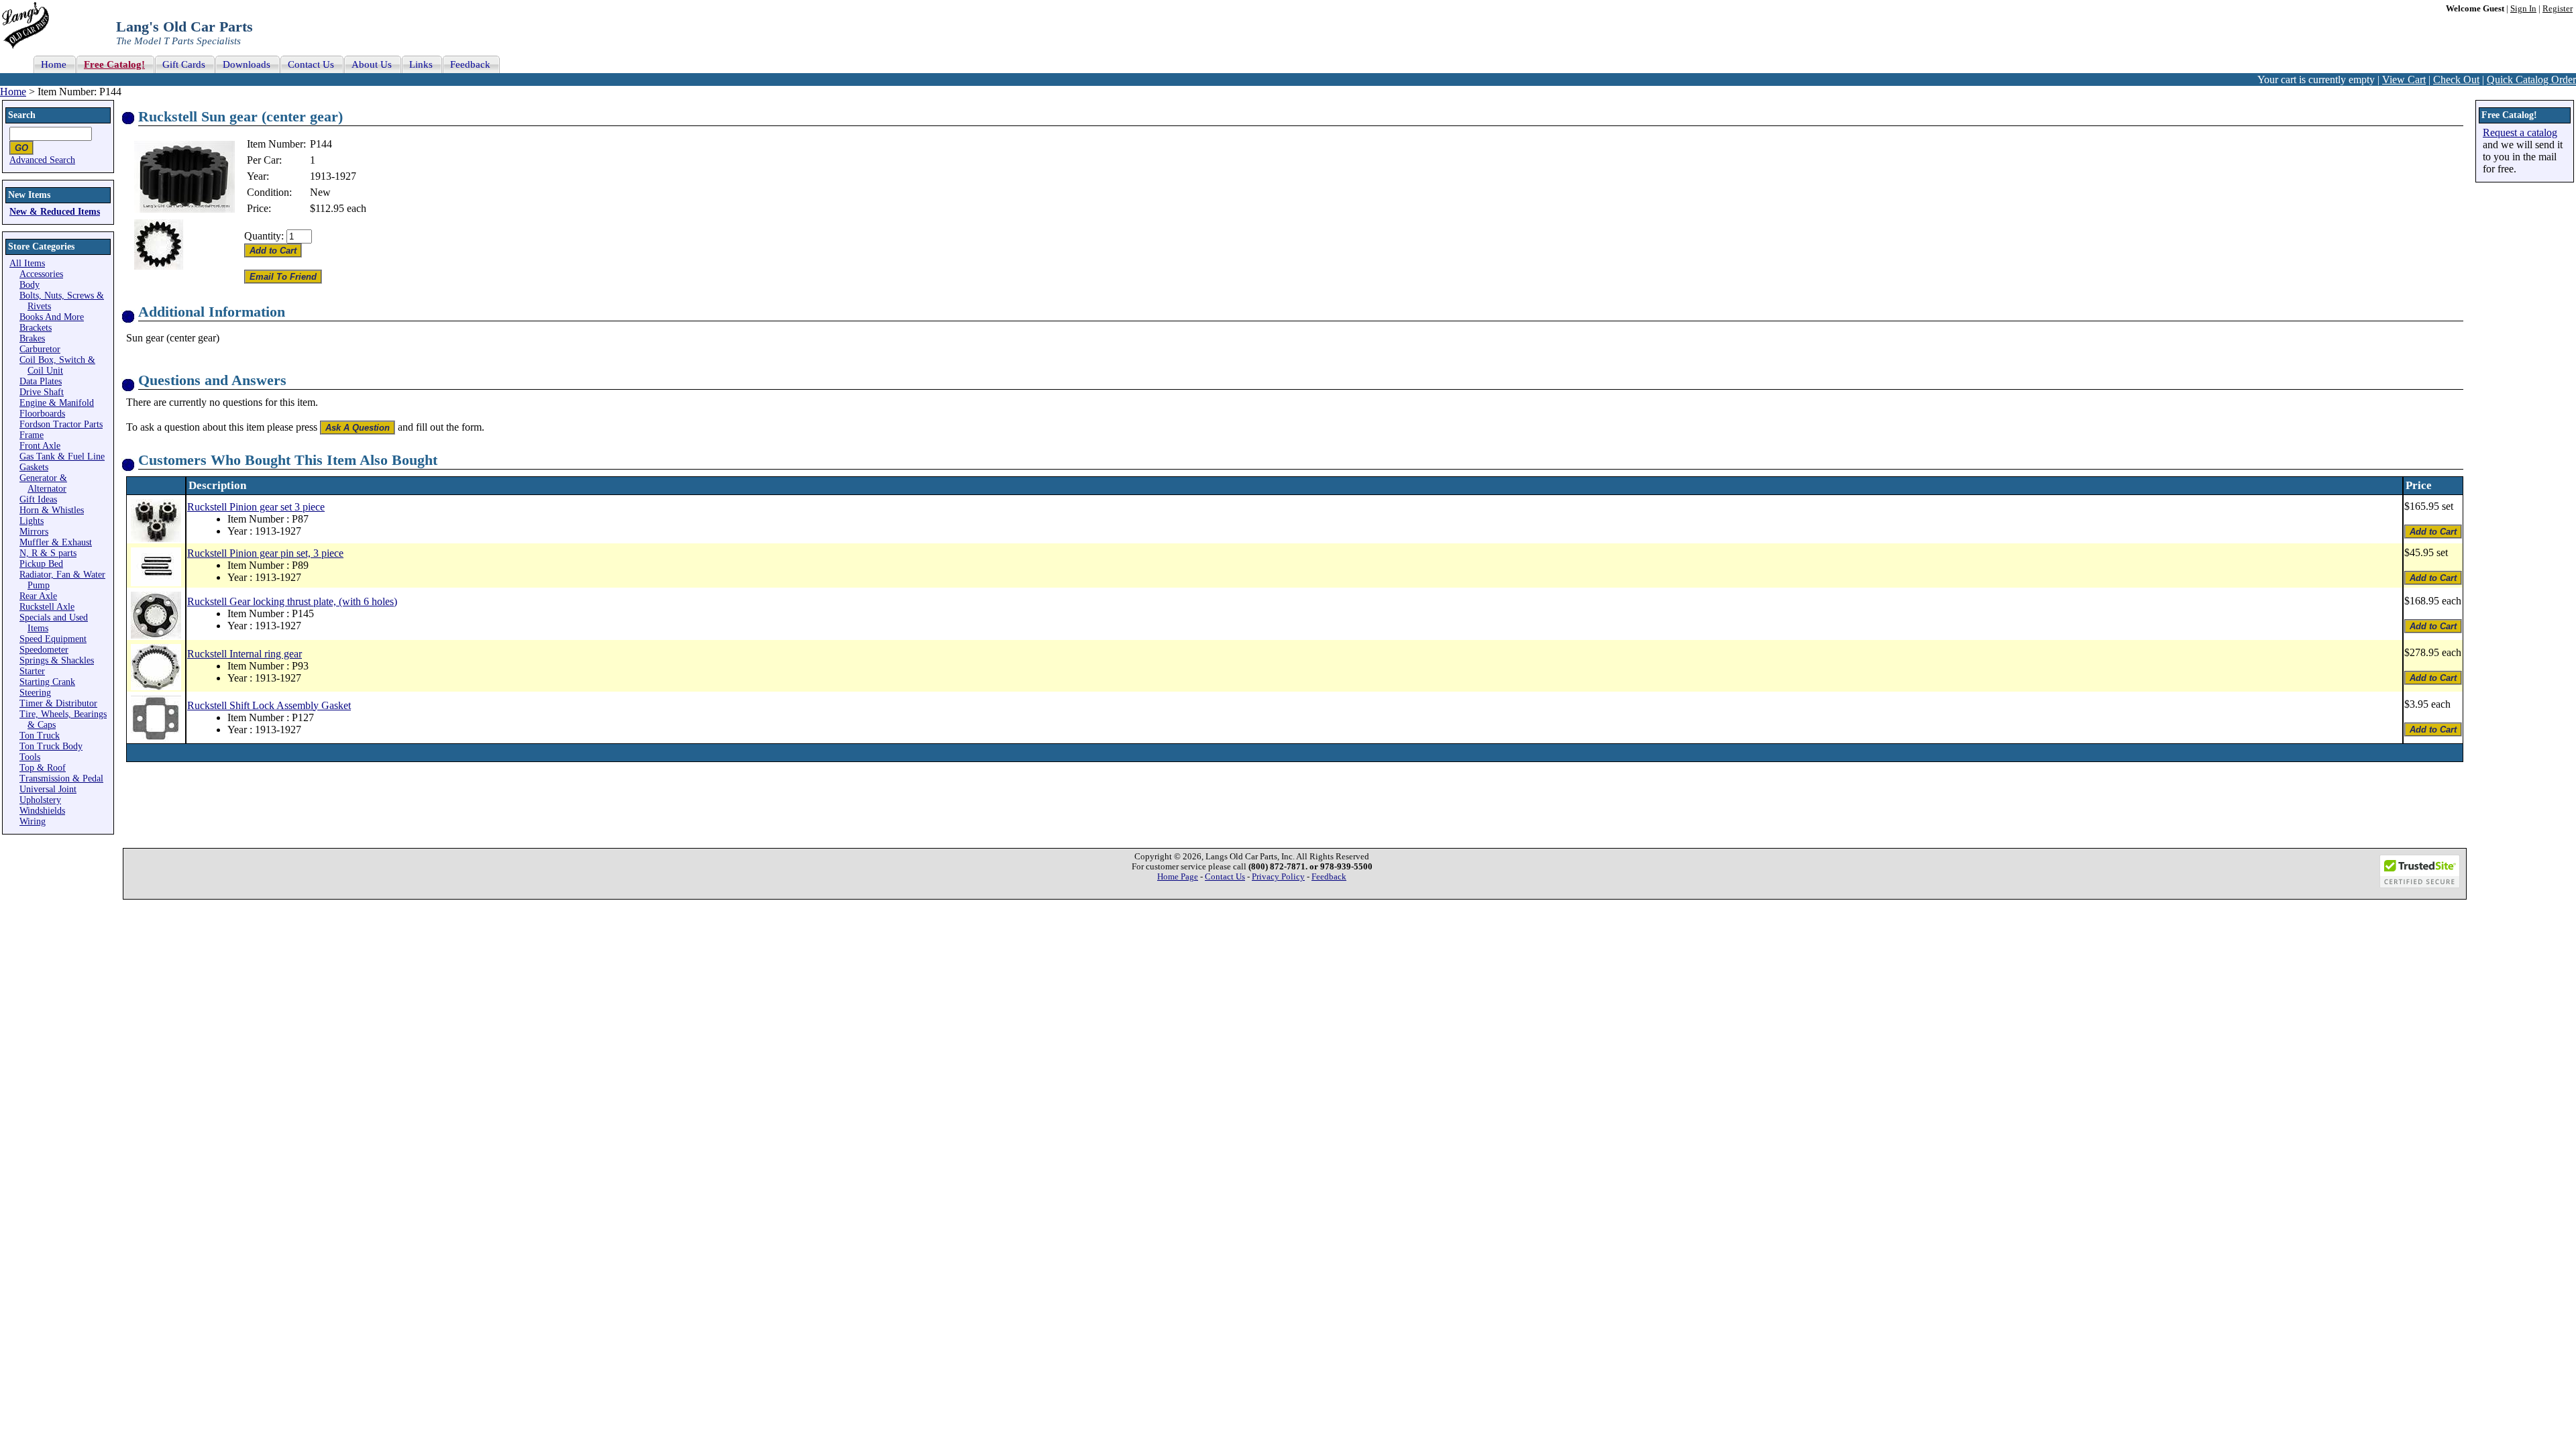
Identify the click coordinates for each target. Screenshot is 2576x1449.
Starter (32, 671)
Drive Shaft (42, 392)
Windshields (42, 811)
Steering (35, 693)
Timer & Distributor (58, 703)
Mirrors (34, 532)
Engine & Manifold (57, 403)
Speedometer (44, 650)
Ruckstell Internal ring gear (245, 654)
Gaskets (34, 467)
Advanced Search (42, 160)
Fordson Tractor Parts (61, 424)
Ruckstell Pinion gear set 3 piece (256, 507)
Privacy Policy (1278, 877)
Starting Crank (47, 682)
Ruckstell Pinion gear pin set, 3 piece (265, 553)
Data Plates (41, 381)
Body (30, 285)
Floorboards (42, 414)
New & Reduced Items (55, 212)
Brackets (36, 328)
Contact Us (1225, 877)
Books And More (52, 317)
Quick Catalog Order (2531, 79)
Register (2558, 9)
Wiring (33, 821)
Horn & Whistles (52, 510)
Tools (30, 757)
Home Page (1178, 877)
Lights (32, 521)
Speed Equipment (53, 639)
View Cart (2404, 79)
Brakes (32, 338)
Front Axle (40, 446)
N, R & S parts (48, 553)
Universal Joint (48, 789)
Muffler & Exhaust (56, 542)
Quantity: (264, 236)
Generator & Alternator (43, 483)
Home (13, 92)
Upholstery (40, 800)
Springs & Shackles (57, 660)
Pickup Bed (41, 564)
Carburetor (40, 349)
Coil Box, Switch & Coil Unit (57, 365)
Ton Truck (40, 736)
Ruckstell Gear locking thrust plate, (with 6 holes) (292, 601)
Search (22, 115)
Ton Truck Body (51, 746)
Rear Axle (38, 596)
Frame (32, 435)
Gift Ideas (38, 499)
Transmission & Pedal (61, 779)
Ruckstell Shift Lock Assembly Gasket (269, 705)
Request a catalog (2520, 132)
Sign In (2523, 9)
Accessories (41, 274)
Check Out (2456, 79)
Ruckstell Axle (47, 607)
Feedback (1329, 877)
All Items (27, 263)
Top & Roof (43, 768)
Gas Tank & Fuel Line (62, 457)
